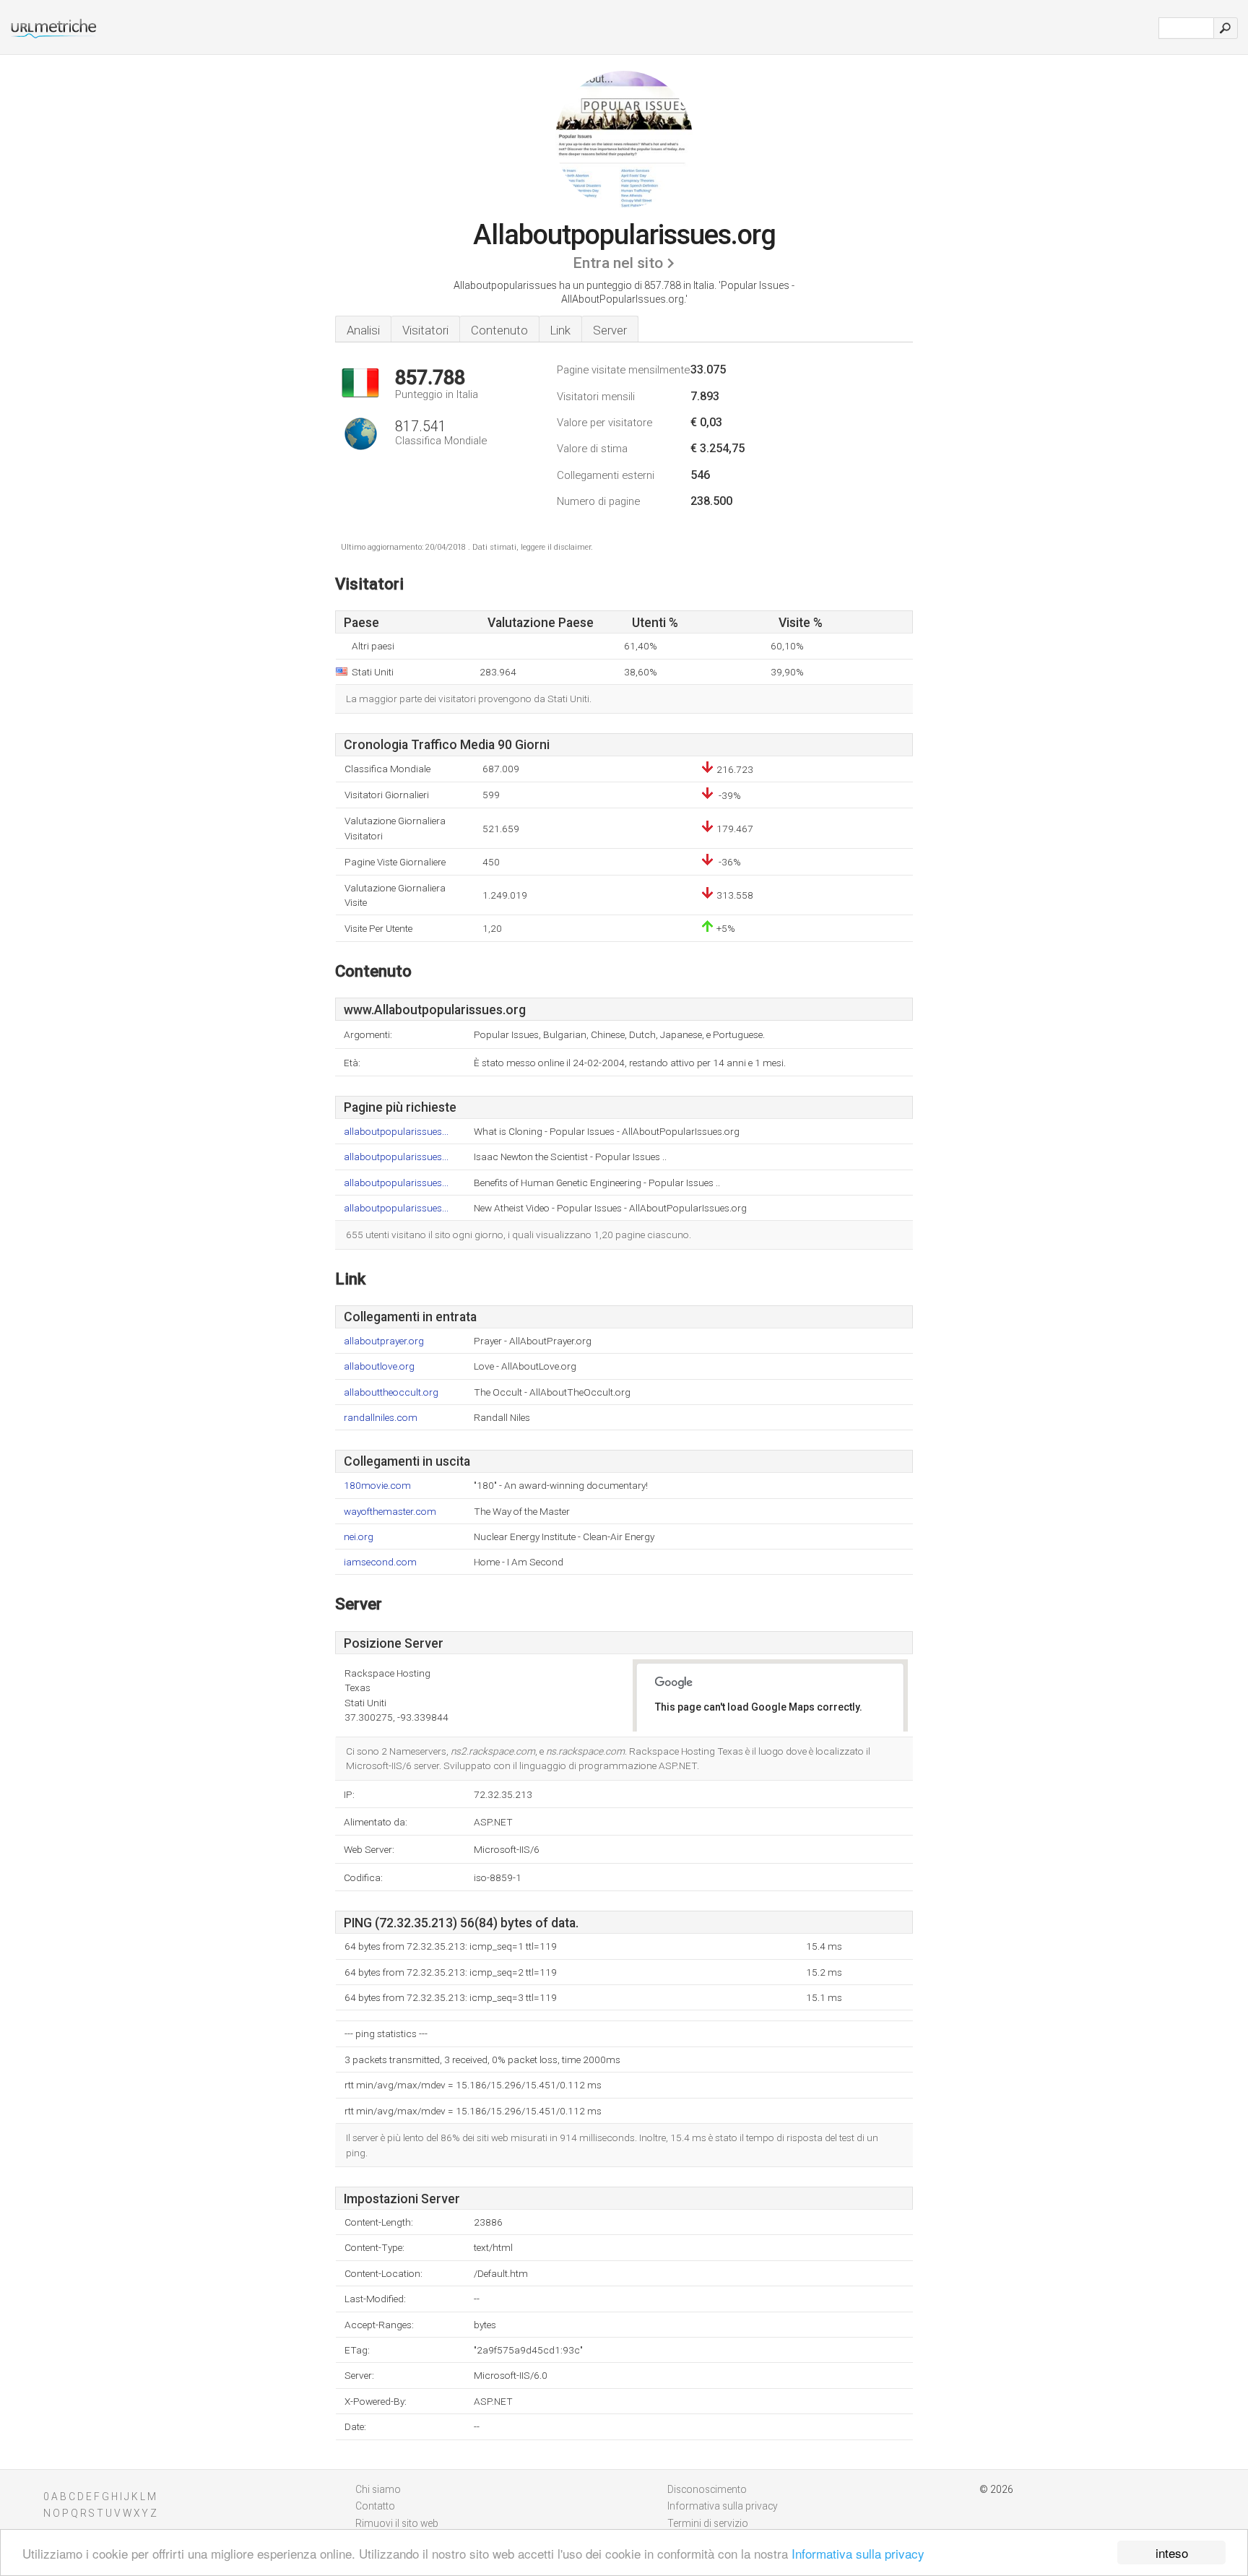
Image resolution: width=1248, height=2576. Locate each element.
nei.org (359, 1537)
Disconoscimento (707, 2489)
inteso (1172, 2553)
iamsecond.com (380, 1562)
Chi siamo (378, 2489)
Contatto (375, 2506)
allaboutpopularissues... (396, 1132)
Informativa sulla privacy (858, 2553)
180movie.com (377, 1486)
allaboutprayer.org (384, 1341)
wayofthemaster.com (390, 1512)
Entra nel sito (618, 263)
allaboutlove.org (379, 1366)
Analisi (363, 330)
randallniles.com (381, 1418)
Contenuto (499, 330)
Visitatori (425, 330)
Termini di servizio (708, 2523)
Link (560, 330)
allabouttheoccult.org (391, 1392)
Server (610, 330)
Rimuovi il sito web (397, 2523)
